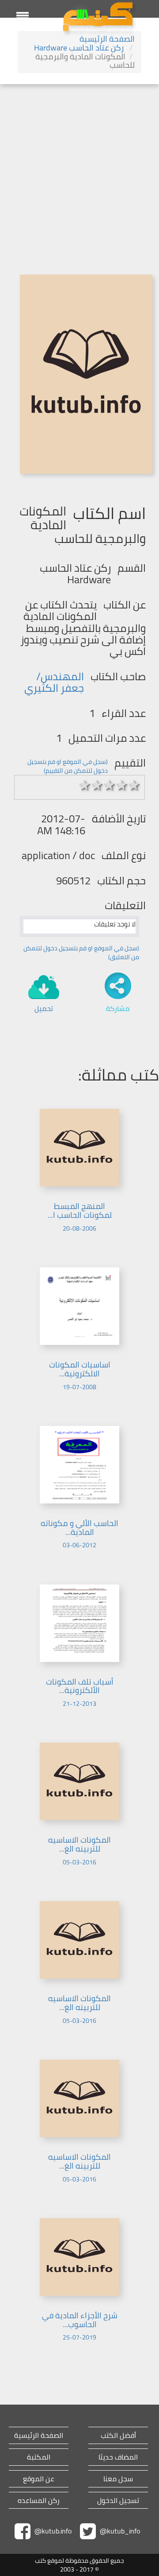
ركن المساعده (39, 2500)
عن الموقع (39, 2479)
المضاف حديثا (118, 2457)
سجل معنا (118, 2479)
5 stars (134, 785)
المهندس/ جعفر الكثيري (54, 682)
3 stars (110, 785)
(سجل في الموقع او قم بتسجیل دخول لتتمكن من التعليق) (81, 953)
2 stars (97, 785)
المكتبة (39, 2457)
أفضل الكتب (118, 2435)
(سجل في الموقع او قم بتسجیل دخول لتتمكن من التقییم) (68, 766)
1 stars (85, 785)
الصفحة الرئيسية (107, 39)
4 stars (122, 785)
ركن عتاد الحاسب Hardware (80, 48)
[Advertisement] (79, 168)
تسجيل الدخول (118, 2500)
